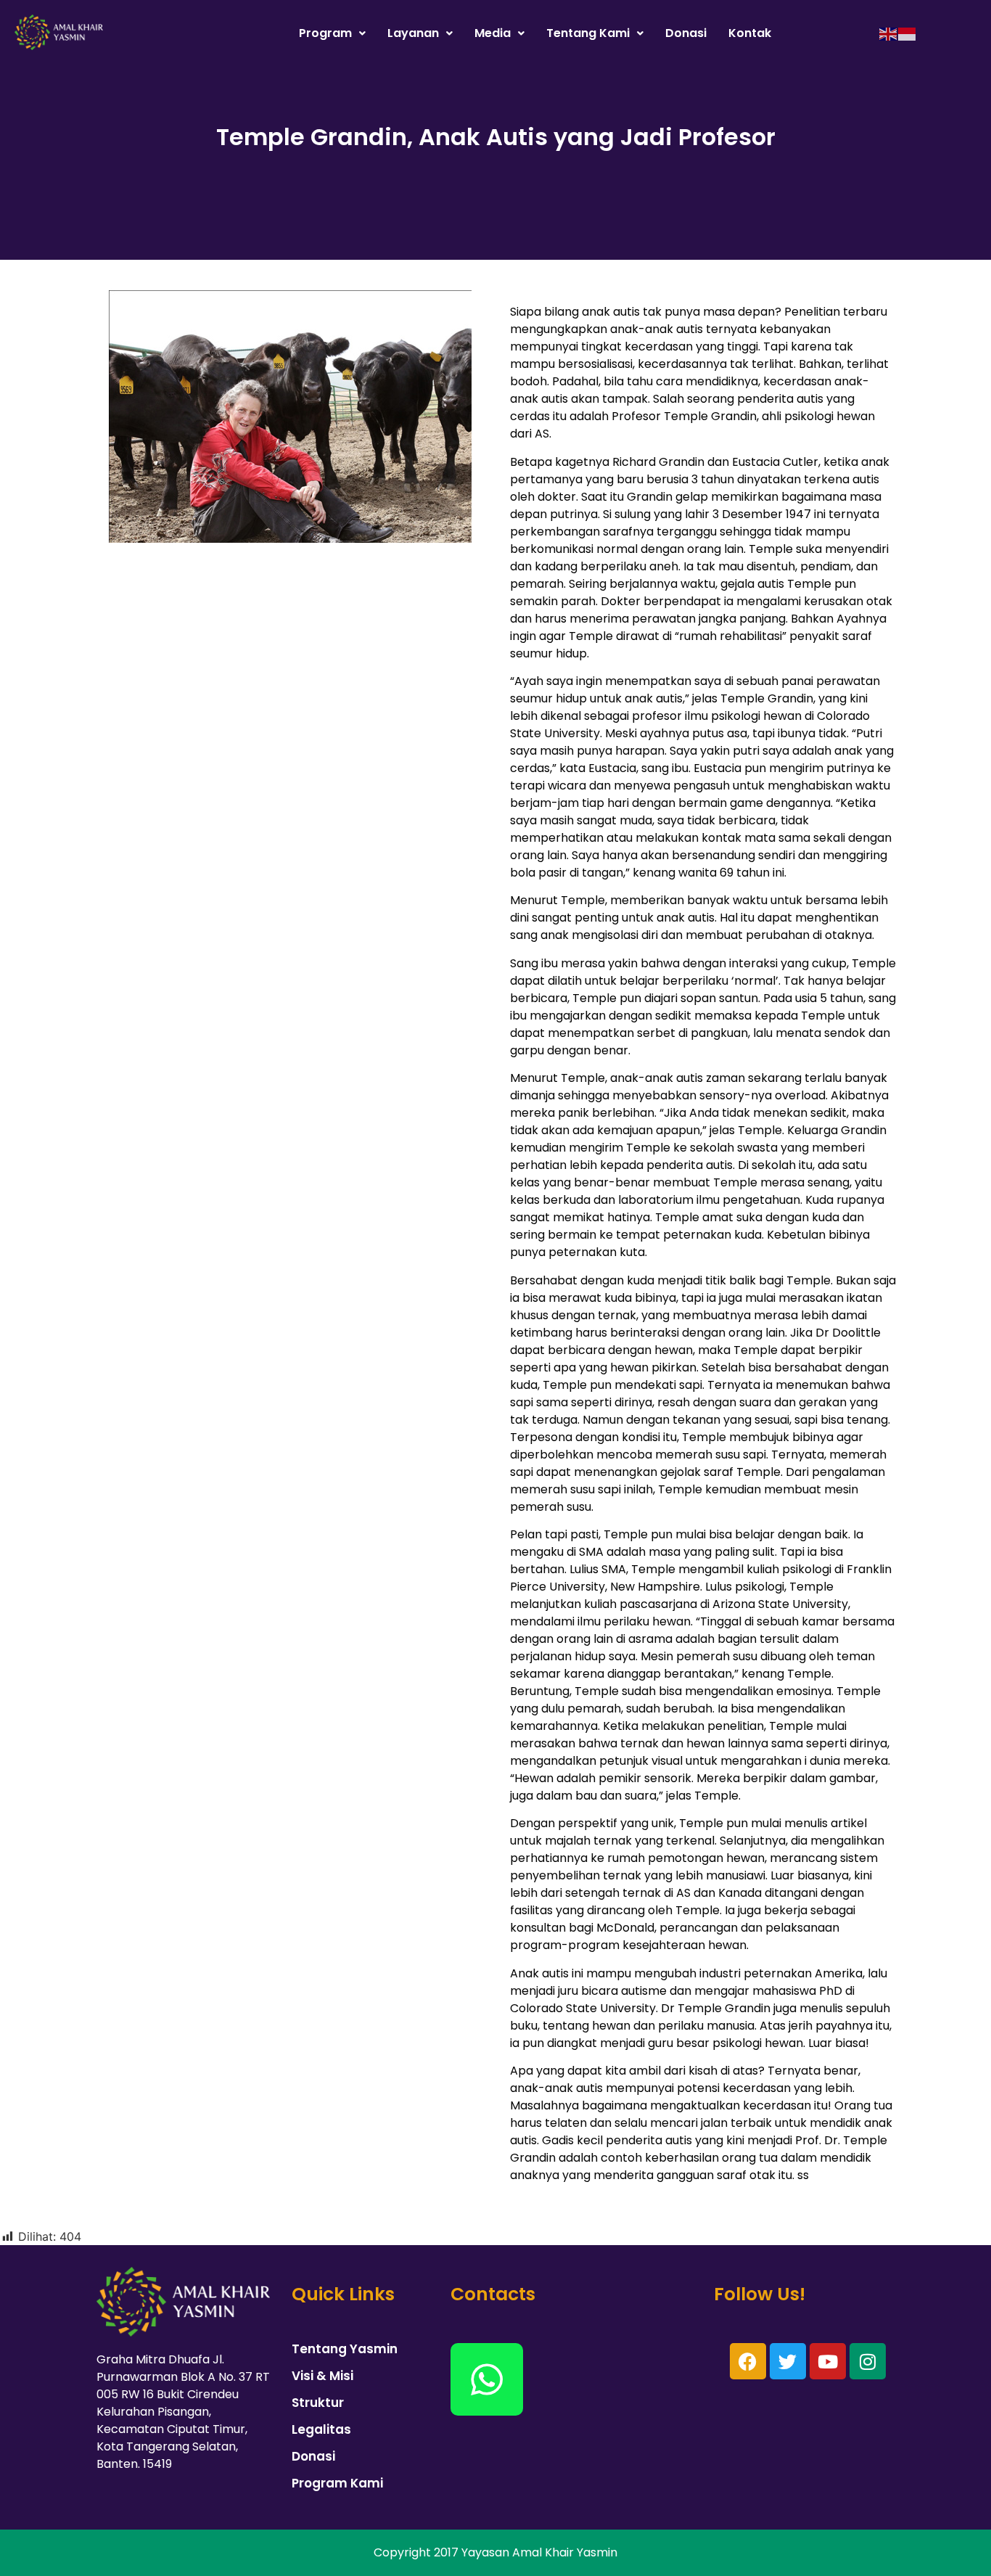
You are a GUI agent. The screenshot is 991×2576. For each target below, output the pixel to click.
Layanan (413, 33)
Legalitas (321, 2429)
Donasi (686, 33)
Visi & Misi (322, 2376)
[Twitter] (788, 2361)
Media (493, 33)
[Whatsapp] (487, 2379)
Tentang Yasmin (345, 2349)
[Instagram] (868, 2361)
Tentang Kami (588, 33)
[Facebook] (748, 2361)
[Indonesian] (908, 33)
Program (325, 33)
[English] (889, 33)
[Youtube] (828, 2361)
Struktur (318, 2403)
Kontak (750, 33)
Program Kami (337, 2483)
